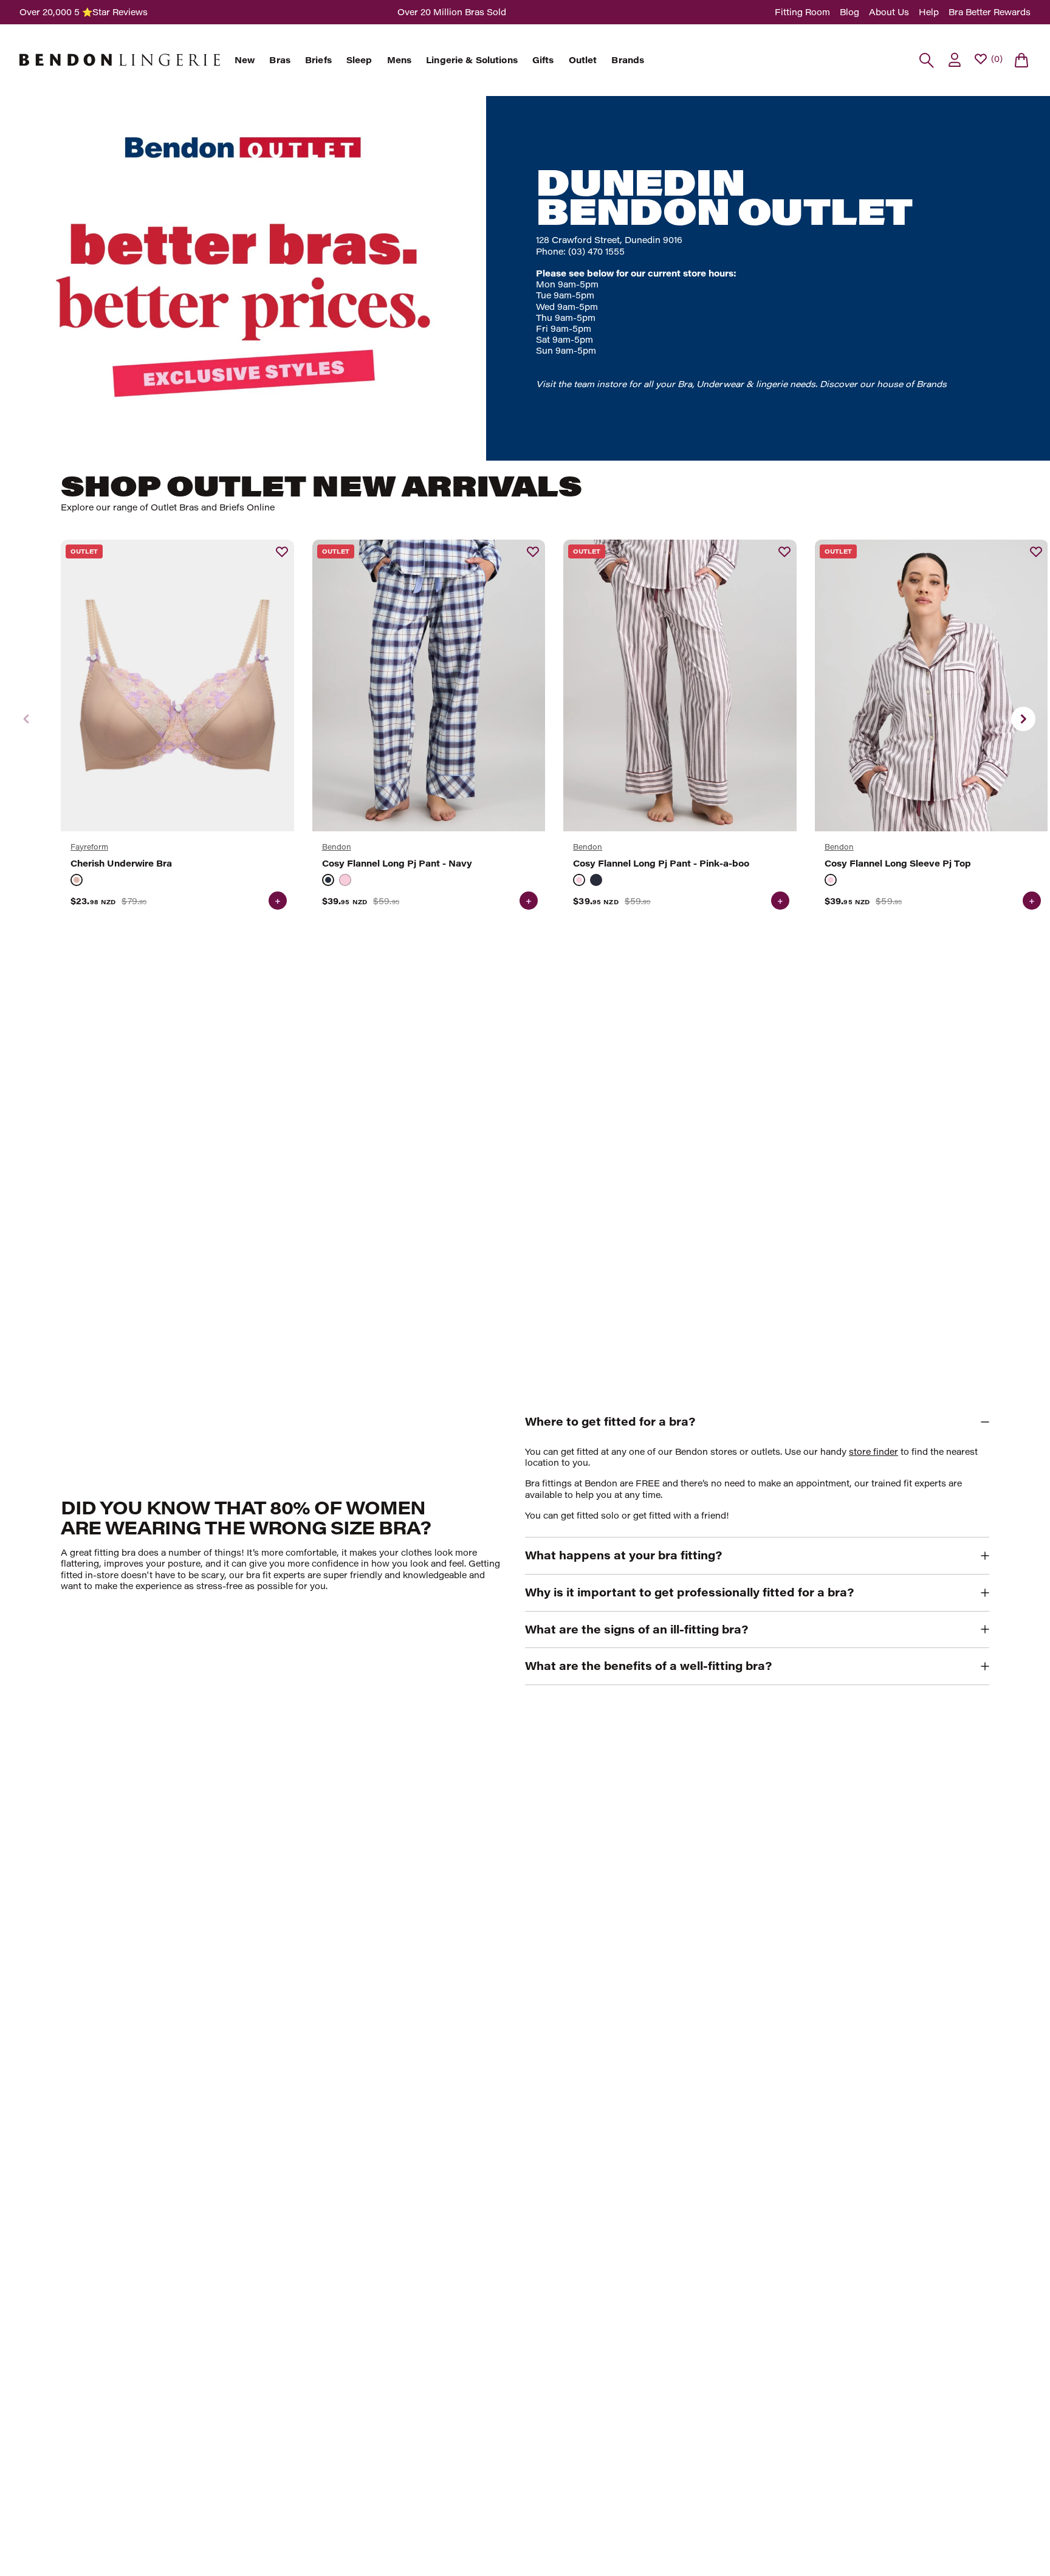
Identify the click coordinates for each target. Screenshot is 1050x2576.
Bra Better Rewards (990, 12)
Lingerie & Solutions (472, 60)
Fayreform (89, 847)
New (245, 60)
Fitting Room (802, 12)
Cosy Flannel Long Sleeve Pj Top (898, 864)
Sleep (359, 60)
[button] (1023, 719)
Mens (400, 60)
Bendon (337, 847)
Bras (280, 60)
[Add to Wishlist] (282, 552)
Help (929, 12)
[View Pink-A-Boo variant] (345, 880)
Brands (628, 60)
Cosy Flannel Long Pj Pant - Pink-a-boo (661, 864)
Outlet (583, 60)
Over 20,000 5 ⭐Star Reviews (84, 12)
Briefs (318, 60)
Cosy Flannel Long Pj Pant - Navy (397, 864)
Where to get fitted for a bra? (610, 1421)
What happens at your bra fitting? (623, 1555)
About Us (889, 12)
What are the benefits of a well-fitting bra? (648, 1666)
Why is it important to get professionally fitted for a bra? (689, 1592)
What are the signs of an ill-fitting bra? (637, 1629)
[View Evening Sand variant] (77, 880)
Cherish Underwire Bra (121, 864)
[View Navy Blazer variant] (328, 880)
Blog (849, 12)
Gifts (543, 60)
